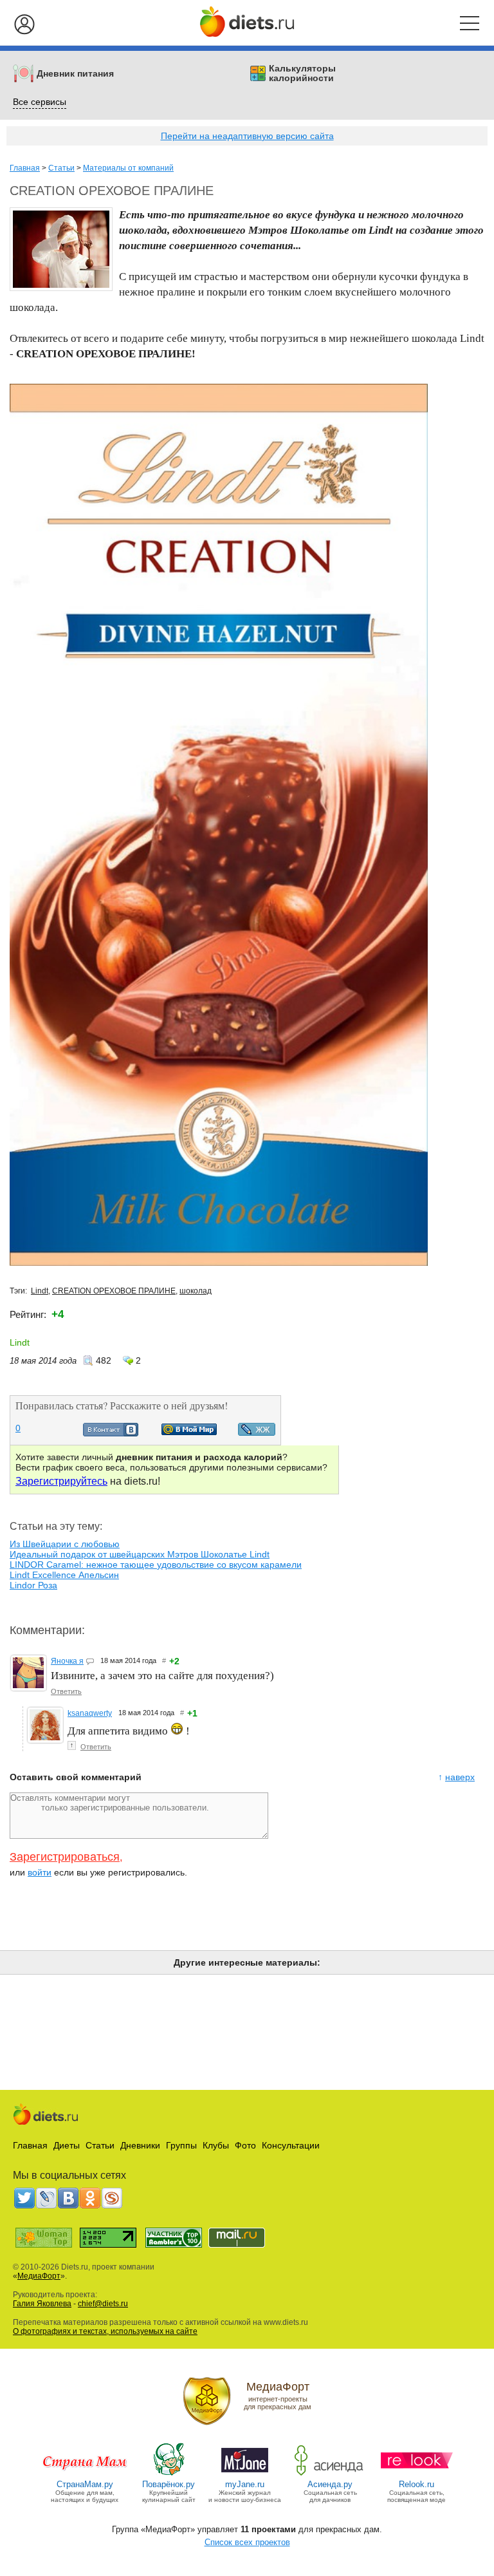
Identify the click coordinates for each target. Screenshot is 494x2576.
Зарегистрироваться (65, 1857)
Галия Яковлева (42, 2304)
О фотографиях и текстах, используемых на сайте (105, 2331)
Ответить (66, 1691)
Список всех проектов (247, 2542)
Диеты (67, 2145)
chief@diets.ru (103, 2304)
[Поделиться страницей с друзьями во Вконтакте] (111, 1433)
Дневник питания (75, 74)
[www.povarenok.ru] (169, 2475)
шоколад (196, 1291)
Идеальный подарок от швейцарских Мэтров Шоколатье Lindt (140, 1554)
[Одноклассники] (90, 2198)
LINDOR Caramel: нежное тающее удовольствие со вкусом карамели (156, 1565)
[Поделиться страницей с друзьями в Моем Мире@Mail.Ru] (189, 1432)
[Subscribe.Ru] (112, 2198)
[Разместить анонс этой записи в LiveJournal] (257, 1433)
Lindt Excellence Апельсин (64, 1575)
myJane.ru (245, 2484)
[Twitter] (24, 2198)
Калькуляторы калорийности (302, 73)
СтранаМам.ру (85, 2484)
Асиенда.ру (330, 2484)
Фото (245, 2145)
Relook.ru (416, 2484)
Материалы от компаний (128, 168)
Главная (25, 168)
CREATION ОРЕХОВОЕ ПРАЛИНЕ (114, 1291)
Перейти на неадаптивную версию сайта (247, 136)
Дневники (140, 2145)
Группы (181, 2145)
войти (40, 1872)
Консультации (291, 2145)
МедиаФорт (39, 2276)
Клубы (216, 2145)
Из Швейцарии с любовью (65, 1544)
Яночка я (67, 1661)
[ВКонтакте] (68, 2198)
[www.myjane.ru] (245, 2475)
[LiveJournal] (46, 2198)
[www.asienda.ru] (330, 2475)
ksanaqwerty (90, 1713)
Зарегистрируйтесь (61, 1481)
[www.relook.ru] (417, 2475)
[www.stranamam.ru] (85, 2475)
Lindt (40, 1291)
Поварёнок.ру (169, 2484)
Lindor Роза (33, 1585)
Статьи (61, 168)
